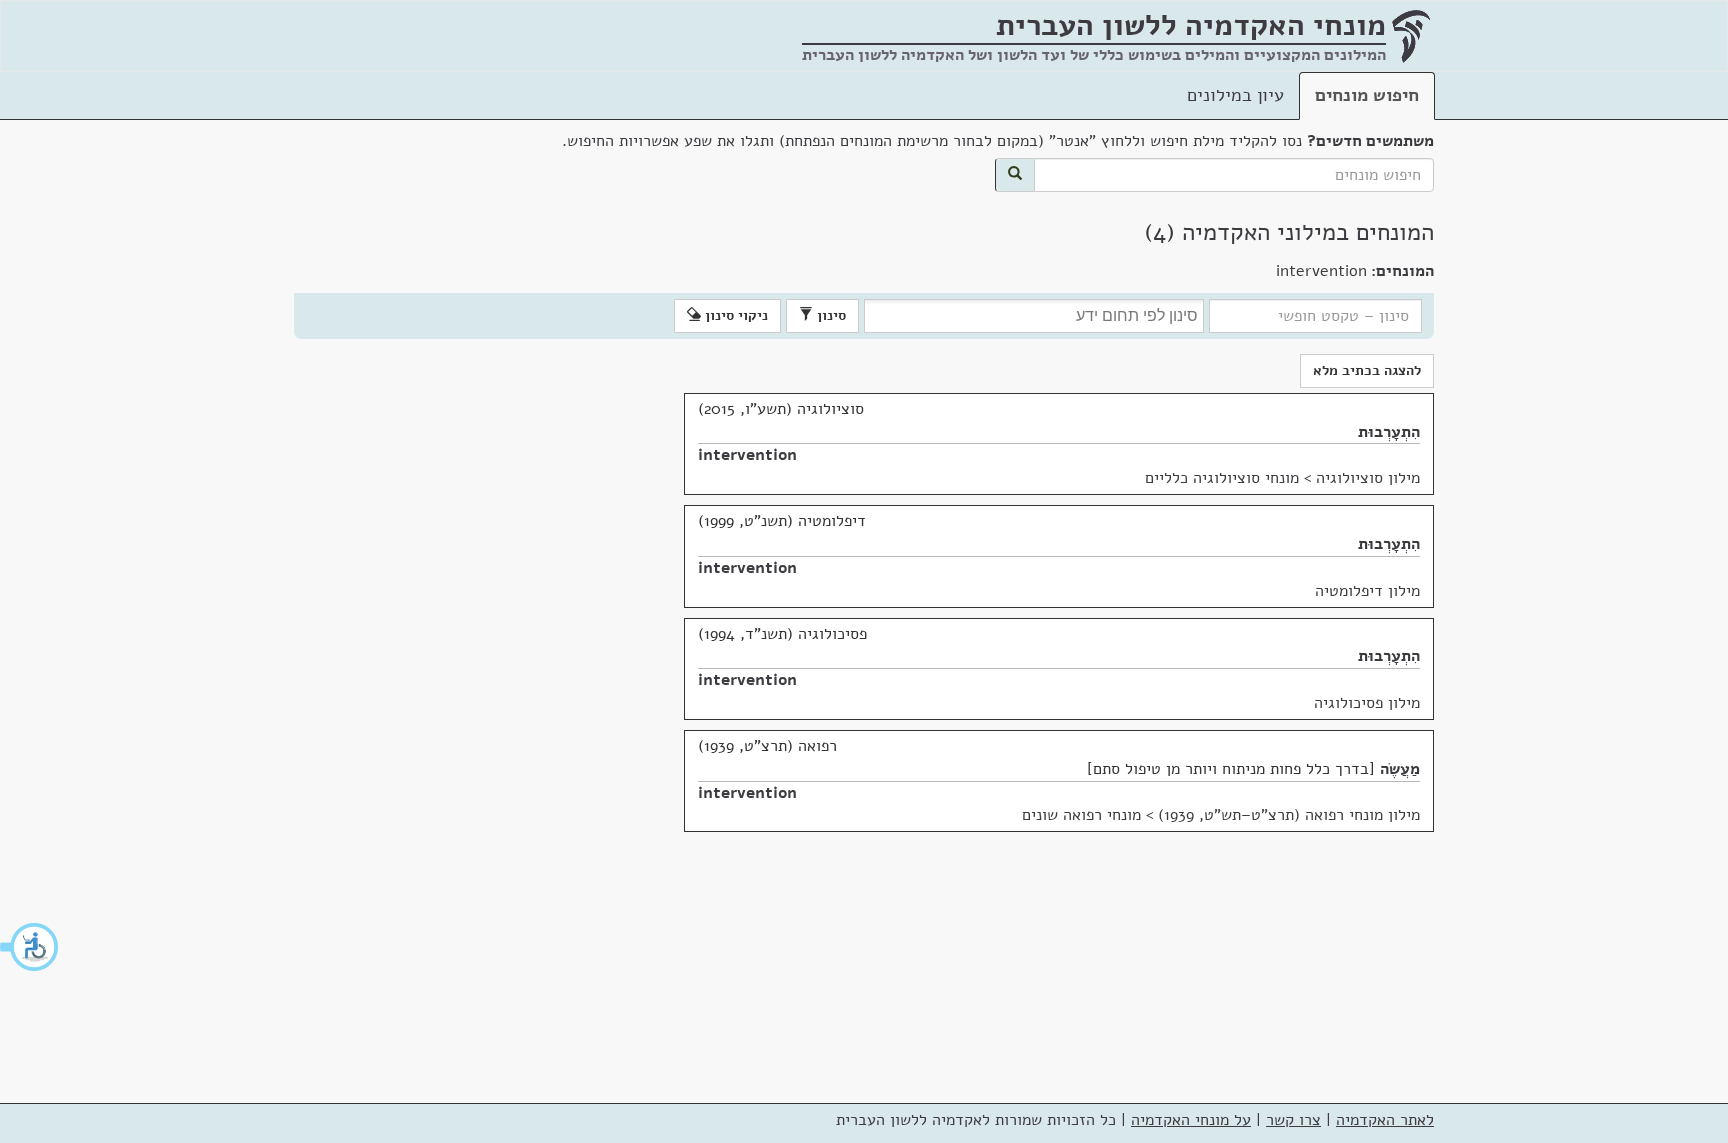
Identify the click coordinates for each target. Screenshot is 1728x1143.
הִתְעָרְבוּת (1389, 432)
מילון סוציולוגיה (1368, 478)
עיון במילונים (1235, 95)
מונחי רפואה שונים (1081, 815)
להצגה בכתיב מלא (1367, 370)
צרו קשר (1293, 1120)
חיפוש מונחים (1367, 95)
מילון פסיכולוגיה (1367, 703)
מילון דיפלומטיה (1367, 591)
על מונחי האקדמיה (1191, 1120)
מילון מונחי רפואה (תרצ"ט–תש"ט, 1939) (1289, 815)
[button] (30, 947)
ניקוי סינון (734, 315)
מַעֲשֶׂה (1400, 769)
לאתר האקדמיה (1385, 1120)
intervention (747, 455)
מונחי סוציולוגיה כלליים (1222, 478)
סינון (829, 315)
